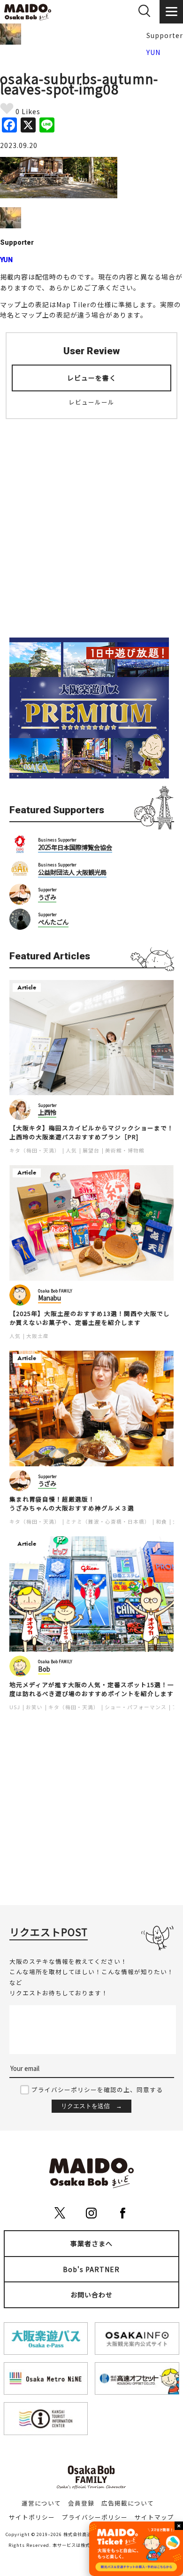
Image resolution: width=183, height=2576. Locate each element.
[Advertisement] (91, 522)
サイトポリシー (32, 2517)
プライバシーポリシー (95, 2517)
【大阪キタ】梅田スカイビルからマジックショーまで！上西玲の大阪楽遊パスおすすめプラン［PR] (91, 1132)
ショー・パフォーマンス (136, 1707)
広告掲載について (128, 2503)
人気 (71, 1150)
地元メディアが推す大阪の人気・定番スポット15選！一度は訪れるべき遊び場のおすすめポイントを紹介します (92, 1689)
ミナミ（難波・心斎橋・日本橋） (108, 1521)
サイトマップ (154, 2517)
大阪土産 (38, 1336)
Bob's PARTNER (91, 2269)
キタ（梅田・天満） (35, 1150)
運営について (41, 2503)
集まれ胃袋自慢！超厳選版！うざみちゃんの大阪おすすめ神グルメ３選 (72, 1504)
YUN (153, 52)
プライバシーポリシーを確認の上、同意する (97, 2090)
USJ (15, 1707)
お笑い (34, 1707)
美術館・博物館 (125, 1150)
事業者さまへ (91, 2243)
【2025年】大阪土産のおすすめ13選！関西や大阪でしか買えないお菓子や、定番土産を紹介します (90, 1318)
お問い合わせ (91, 2295)
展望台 (91, 1150)
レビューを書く (92, 378)
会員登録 (81, 2503)
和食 (161, 1521)
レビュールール (91, 402)
